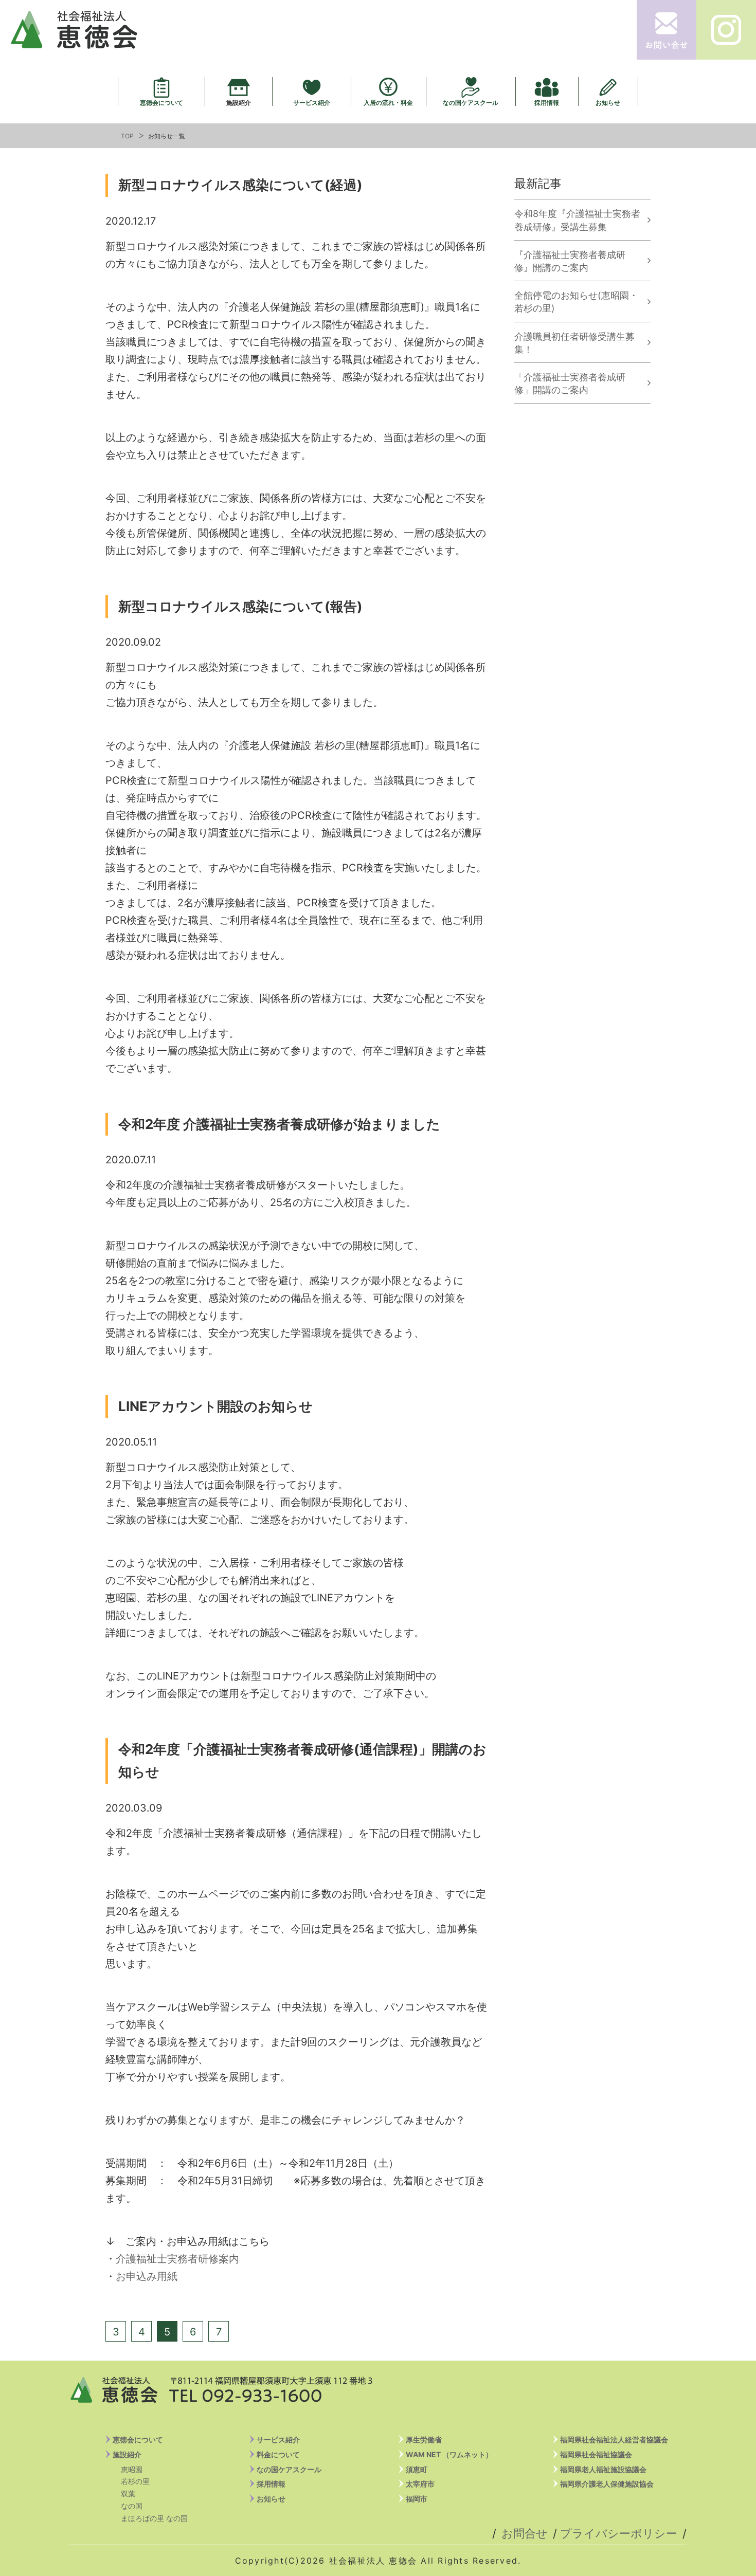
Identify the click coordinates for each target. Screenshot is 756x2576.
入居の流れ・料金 (388, 102)
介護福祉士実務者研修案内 (177, 2259)
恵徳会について (161, 102)
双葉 (128, 2493)
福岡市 (417, 2499)
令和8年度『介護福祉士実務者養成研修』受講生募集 (577, 220)
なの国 (132, 2506)
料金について (278, 2454)
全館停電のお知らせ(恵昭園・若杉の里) (576, 302)
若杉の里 (135, 2481)
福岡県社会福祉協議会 (596, 2454)
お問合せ (525, 2533)
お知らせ (608, 102)
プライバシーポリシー (619, 2533)
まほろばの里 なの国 (154, 2518)
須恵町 (417, 2469)
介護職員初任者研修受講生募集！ (574, 343)
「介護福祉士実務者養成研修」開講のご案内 (570, 383)
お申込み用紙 (147, 2276)
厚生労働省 (424, 2440)
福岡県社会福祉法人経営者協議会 (614, 2440)
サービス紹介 (312, 102)
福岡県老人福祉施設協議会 (603, 2469)
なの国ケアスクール (471, 102)
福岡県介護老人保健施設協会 (607, 2484)
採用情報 (547, 102)
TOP (127, 136)
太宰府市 (420, 2484)
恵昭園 (132, 2469)
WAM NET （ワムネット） (449, 2454)
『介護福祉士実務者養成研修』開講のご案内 (570, 261)
